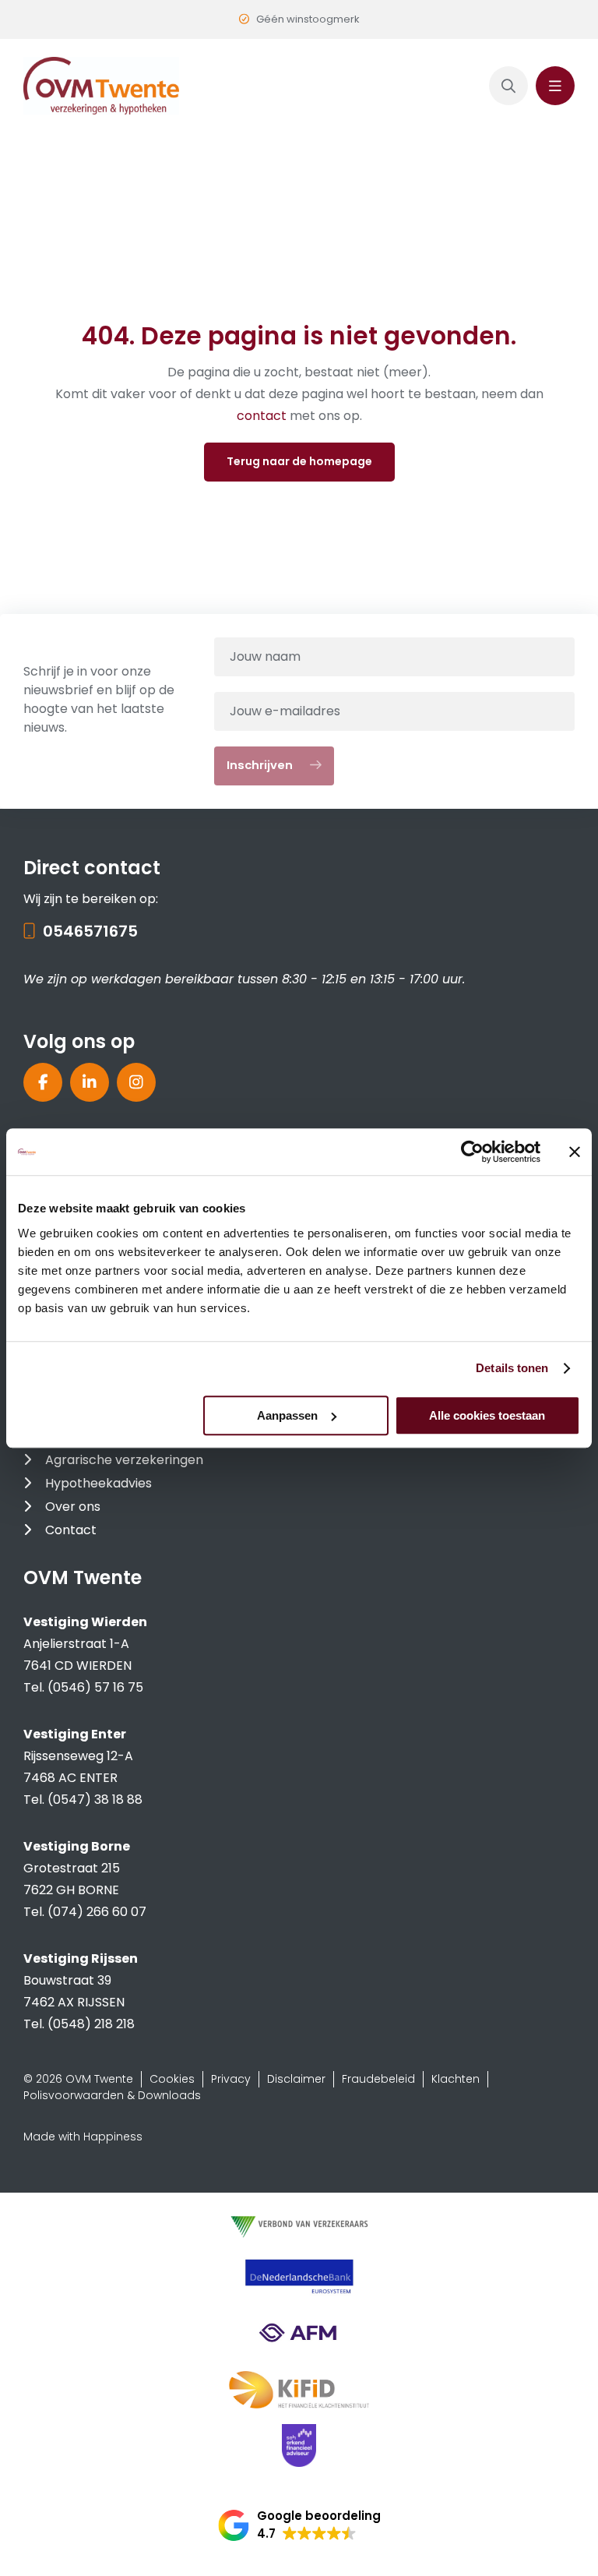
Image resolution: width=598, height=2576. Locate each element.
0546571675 (90, 931)
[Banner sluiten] (575, 1152)
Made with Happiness (83, 2137)
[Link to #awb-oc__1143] (555, 86)
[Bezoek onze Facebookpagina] (43, 1082)
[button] (299, 2525)
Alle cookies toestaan (487, 1415)
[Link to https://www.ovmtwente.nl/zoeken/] (508, 86)
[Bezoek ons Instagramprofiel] (136, 1082)
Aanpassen (287, 1415)
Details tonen (512, 1368)
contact (263, 416)
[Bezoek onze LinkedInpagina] (90, 1082)
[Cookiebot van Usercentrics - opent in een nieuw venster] (472, 1152)
